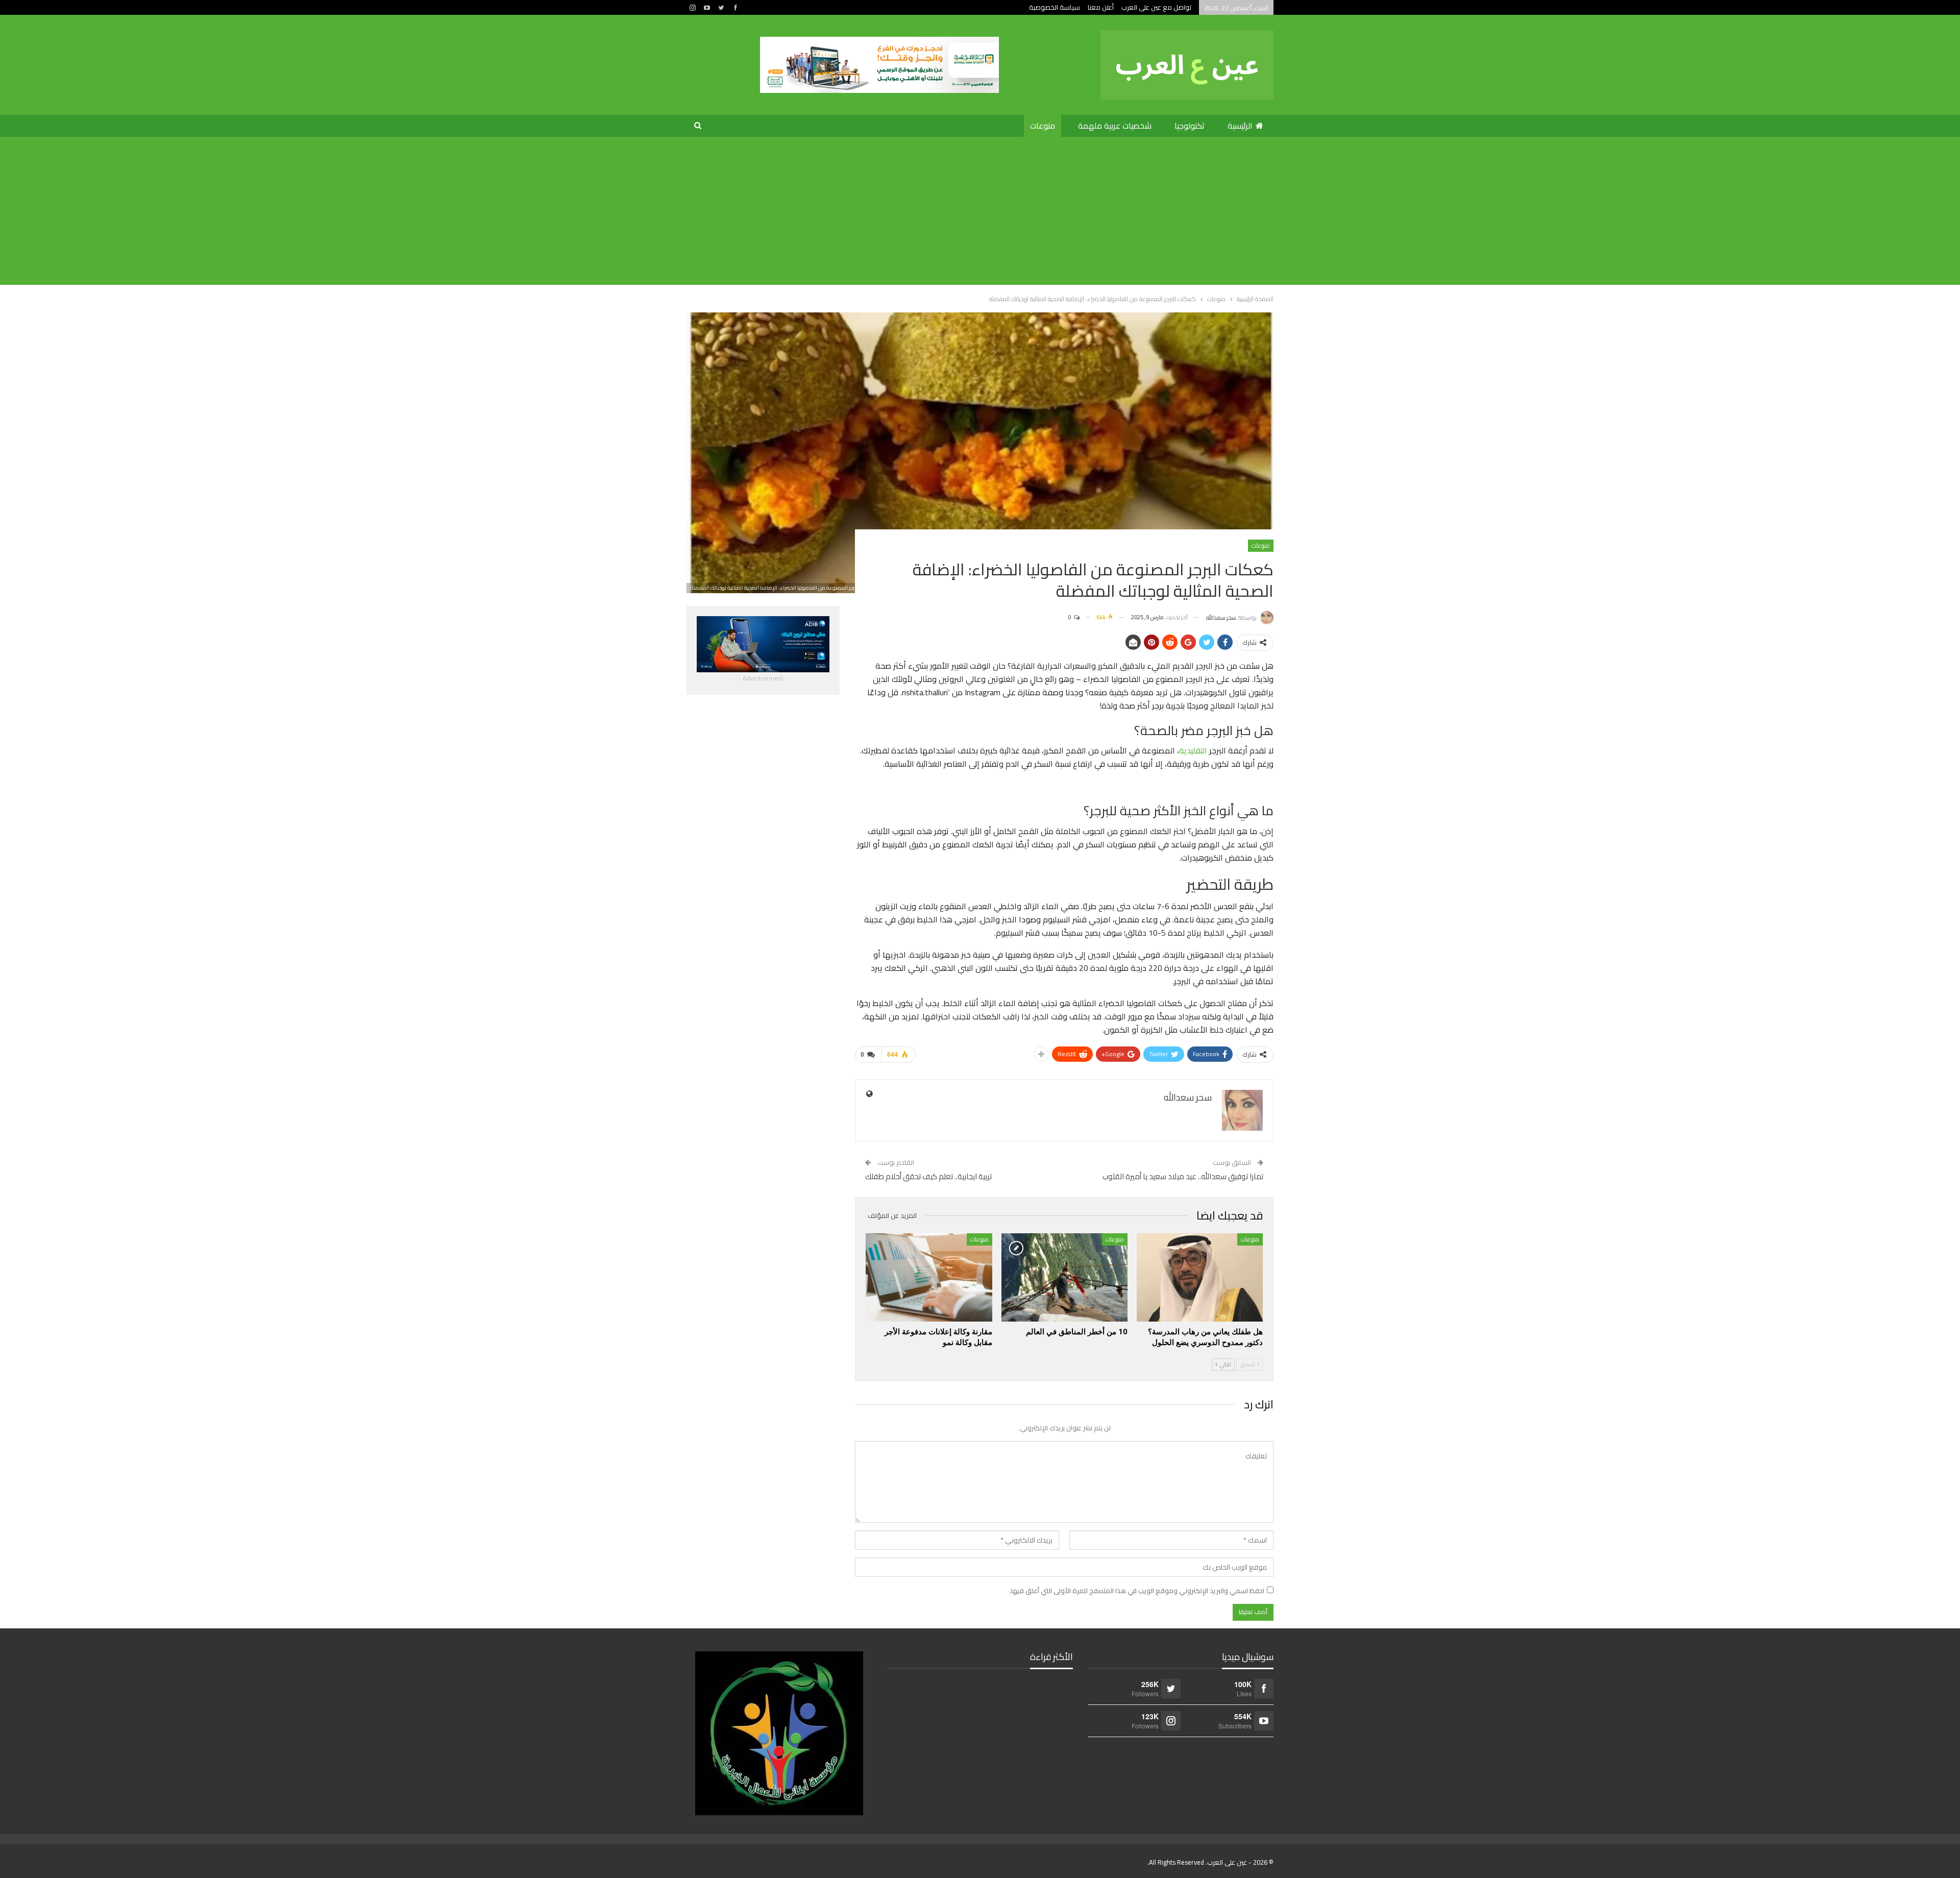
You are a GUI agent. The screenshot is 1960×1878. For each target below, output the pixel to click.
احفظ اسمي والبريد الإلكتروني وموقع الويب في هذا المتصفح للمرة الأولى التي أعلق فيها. (1137, 1591)
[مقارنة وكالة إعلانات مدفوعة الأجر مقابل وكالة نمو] (929, 1277)
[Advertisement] (980, 213)
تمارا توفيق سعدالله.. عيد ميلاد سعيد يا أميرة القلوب (1183, 1176)
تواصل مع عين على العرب (1156, 7)
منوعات (1043, 126)
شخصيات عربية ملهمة (1115, 126)
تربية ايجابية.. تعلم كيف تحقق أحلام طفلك (928, 1176)
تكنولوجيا (1190, 126)
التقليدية (1193, 750)
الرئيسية (1240, 126)
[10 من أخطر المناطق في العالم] (1064, 1277)
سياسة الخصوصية (1055, 7)
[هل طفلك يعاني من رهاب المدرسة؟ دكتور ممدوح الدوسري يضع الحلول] (1200, 1277)
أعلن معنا (1101, 7)
